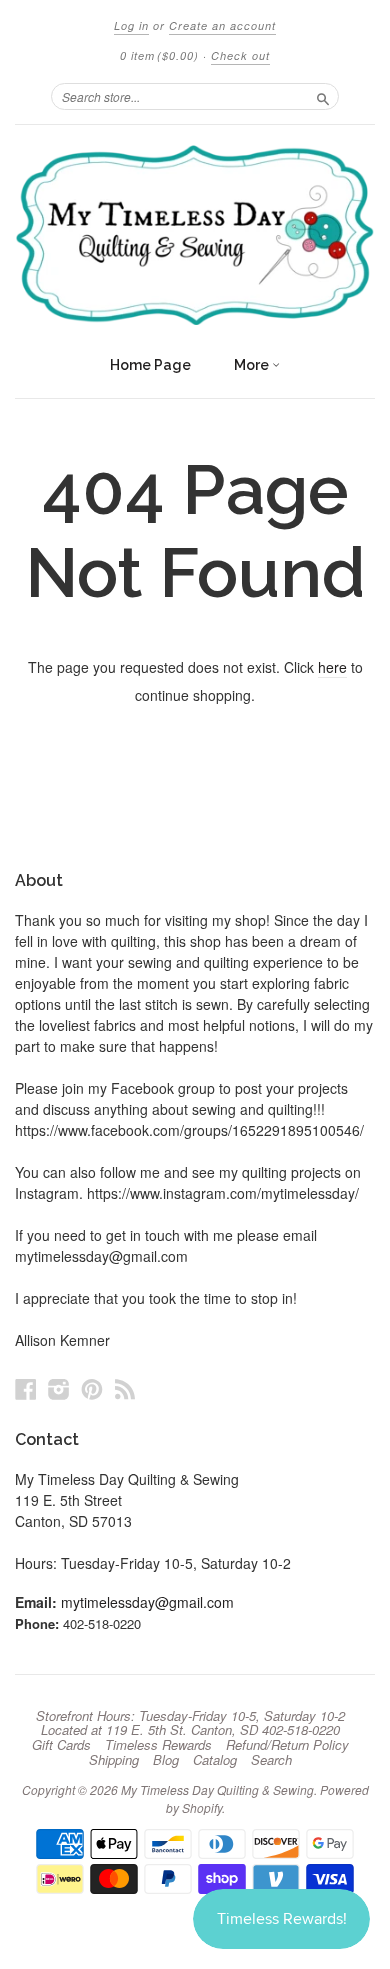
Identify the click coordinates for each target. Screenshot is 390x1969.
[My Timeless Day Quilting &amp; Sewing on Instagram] (59, 1388)
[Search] (323, 96)
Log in (131, 25)
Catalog (215, 1760)
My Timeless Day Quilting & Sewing (217, 1789)
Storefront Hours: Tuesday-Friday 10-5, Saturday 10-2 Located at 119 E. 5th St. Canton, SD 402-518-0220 (190, 1723)
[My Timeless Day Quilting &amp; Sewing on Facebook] (26, 1388)
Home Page (150, 365)
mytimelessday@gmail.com (147, 1602)
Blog (166, 1760)
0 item (159, 55)
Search (271, 1760)
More (253, 365)
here (332, 667)
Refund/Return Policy (287, 1745)
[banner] (195, 235)
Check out (240, 55)
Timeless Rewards (158, 1745)
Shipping (114, 1760)
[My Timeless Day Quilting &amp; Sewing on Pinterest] (92, 1388)
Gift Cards (61, 1745)
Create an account (222, 25)
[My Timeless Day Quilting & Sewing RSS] (125, 1388)
